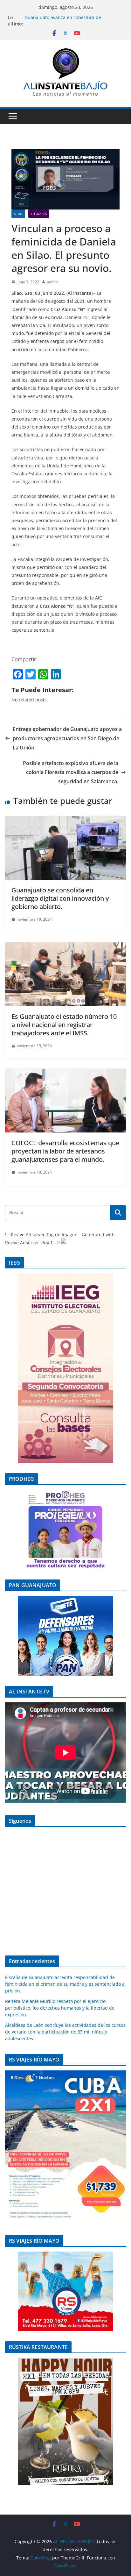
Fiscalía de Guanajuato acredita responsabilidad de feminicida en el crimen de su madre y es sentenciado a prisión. (65, 1984)
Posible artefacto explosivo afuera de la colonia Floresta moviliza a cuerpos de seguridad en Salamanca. (71, 772)
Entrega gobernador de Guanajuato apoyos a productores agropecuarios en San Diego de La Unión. (67, 738)
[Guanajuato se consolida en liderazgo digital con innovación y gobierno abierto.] (65, 820)
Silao (18, 214)
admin (52, 282)
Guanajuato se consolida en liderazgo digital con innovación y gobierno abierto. (60, 898)
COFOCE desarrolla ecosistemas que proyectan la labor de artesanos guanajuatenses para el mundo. (65, 1151)
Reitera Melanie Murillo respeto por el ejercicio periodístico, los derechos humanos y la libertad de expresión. (60, 2008)
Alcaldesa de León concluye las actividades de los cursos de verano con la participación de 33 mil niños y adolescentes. (65, 2032)
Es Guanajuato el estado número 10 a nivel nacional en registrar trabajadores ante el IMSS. (64, 1025)
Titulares (39, 214)
